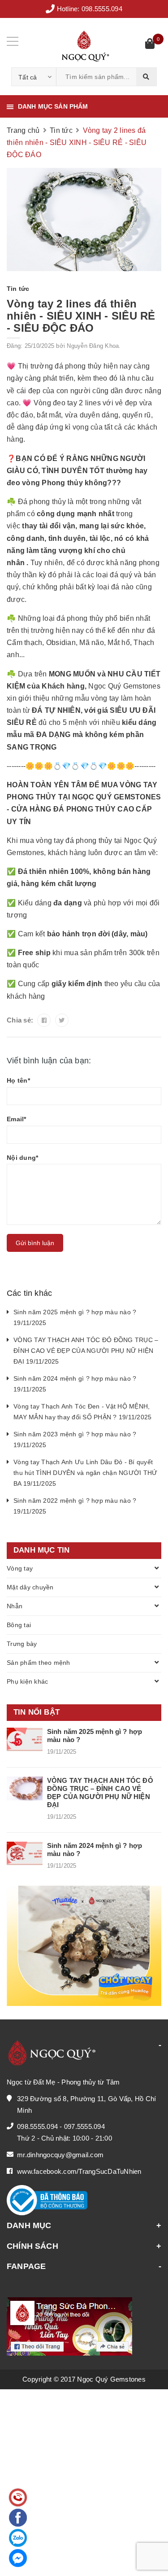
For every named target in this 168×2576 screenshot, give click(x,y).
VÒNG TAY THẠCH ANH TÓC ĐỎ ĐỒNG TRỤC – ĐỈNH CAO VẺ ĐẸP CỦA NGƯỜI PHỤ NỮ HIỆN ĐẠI (100, 1793)
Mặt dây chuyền (30, 1587)
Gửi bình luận (35, 1243)
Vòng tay (20, 1568)
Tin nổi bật (37, 1712)
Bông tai (19, 1625)
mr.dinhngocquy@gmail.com (60, 2155)
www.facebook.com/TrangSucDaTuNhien (79, 2171)
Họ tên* (18, 1080)
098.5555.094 (102, 9)
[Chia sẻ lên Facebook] (44, 1020)
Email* (17, 1119)
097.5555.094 (84, 2126)
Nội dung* (22, 1158)
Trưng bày (22, 1644)
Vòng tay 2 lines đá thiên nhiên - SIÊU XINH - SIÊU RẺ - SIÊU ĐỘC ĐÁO (81, 316)
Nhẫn (15, 1606)
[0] (150, 45)
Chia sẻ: (20, 1020)
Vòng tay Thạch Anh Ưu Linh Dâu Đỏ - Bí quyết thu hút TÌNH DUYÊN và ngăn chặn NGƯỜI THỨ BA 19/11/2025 (85, 1473)
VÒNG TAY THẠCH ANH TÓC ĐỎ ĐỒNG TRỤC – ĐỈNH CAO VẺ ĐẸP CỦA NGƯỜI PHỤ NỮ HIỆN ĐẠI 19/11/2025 (86, 1351)
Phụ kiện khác (27, 1681)
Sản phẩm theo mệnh (39, 1663)
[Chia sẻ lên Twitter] (62, 1020)
